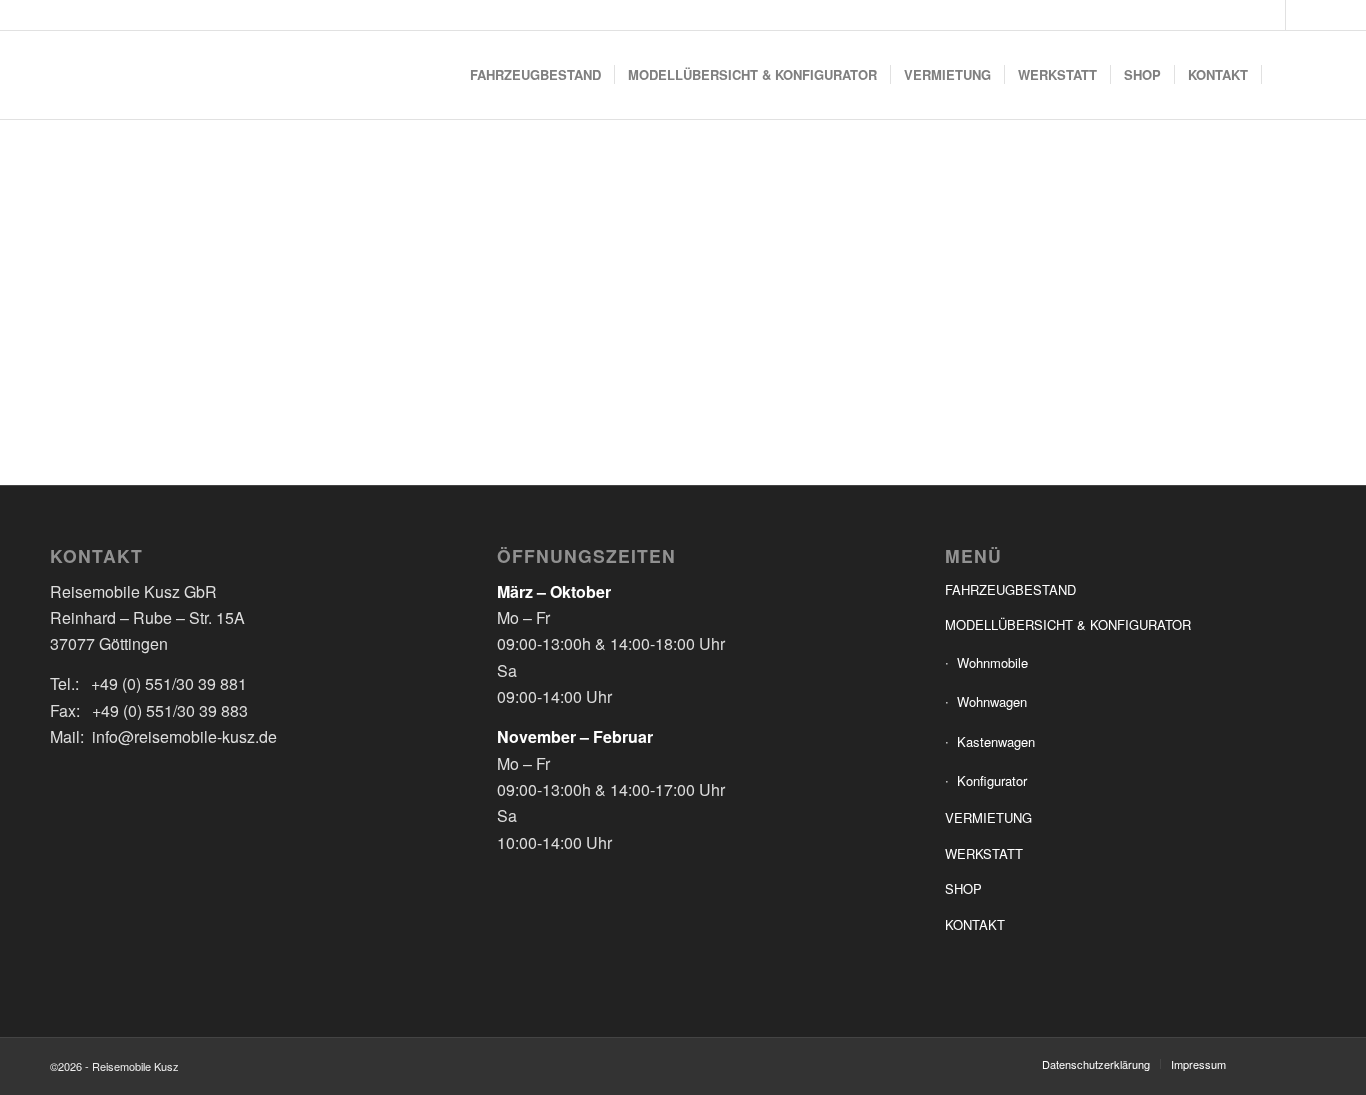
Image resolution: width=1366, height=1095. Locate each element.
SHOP (963, 888)
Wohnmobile (992, 662)
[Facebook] (1270, 15)
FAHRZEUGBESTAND (1010, 589)
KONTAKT (975, 924)
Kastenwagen (996, 741)
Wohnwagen (992, 701)
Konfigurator (992, 780)
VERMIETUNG (988, 817)
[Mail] (1301, 15)
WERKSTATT (984, 853)
